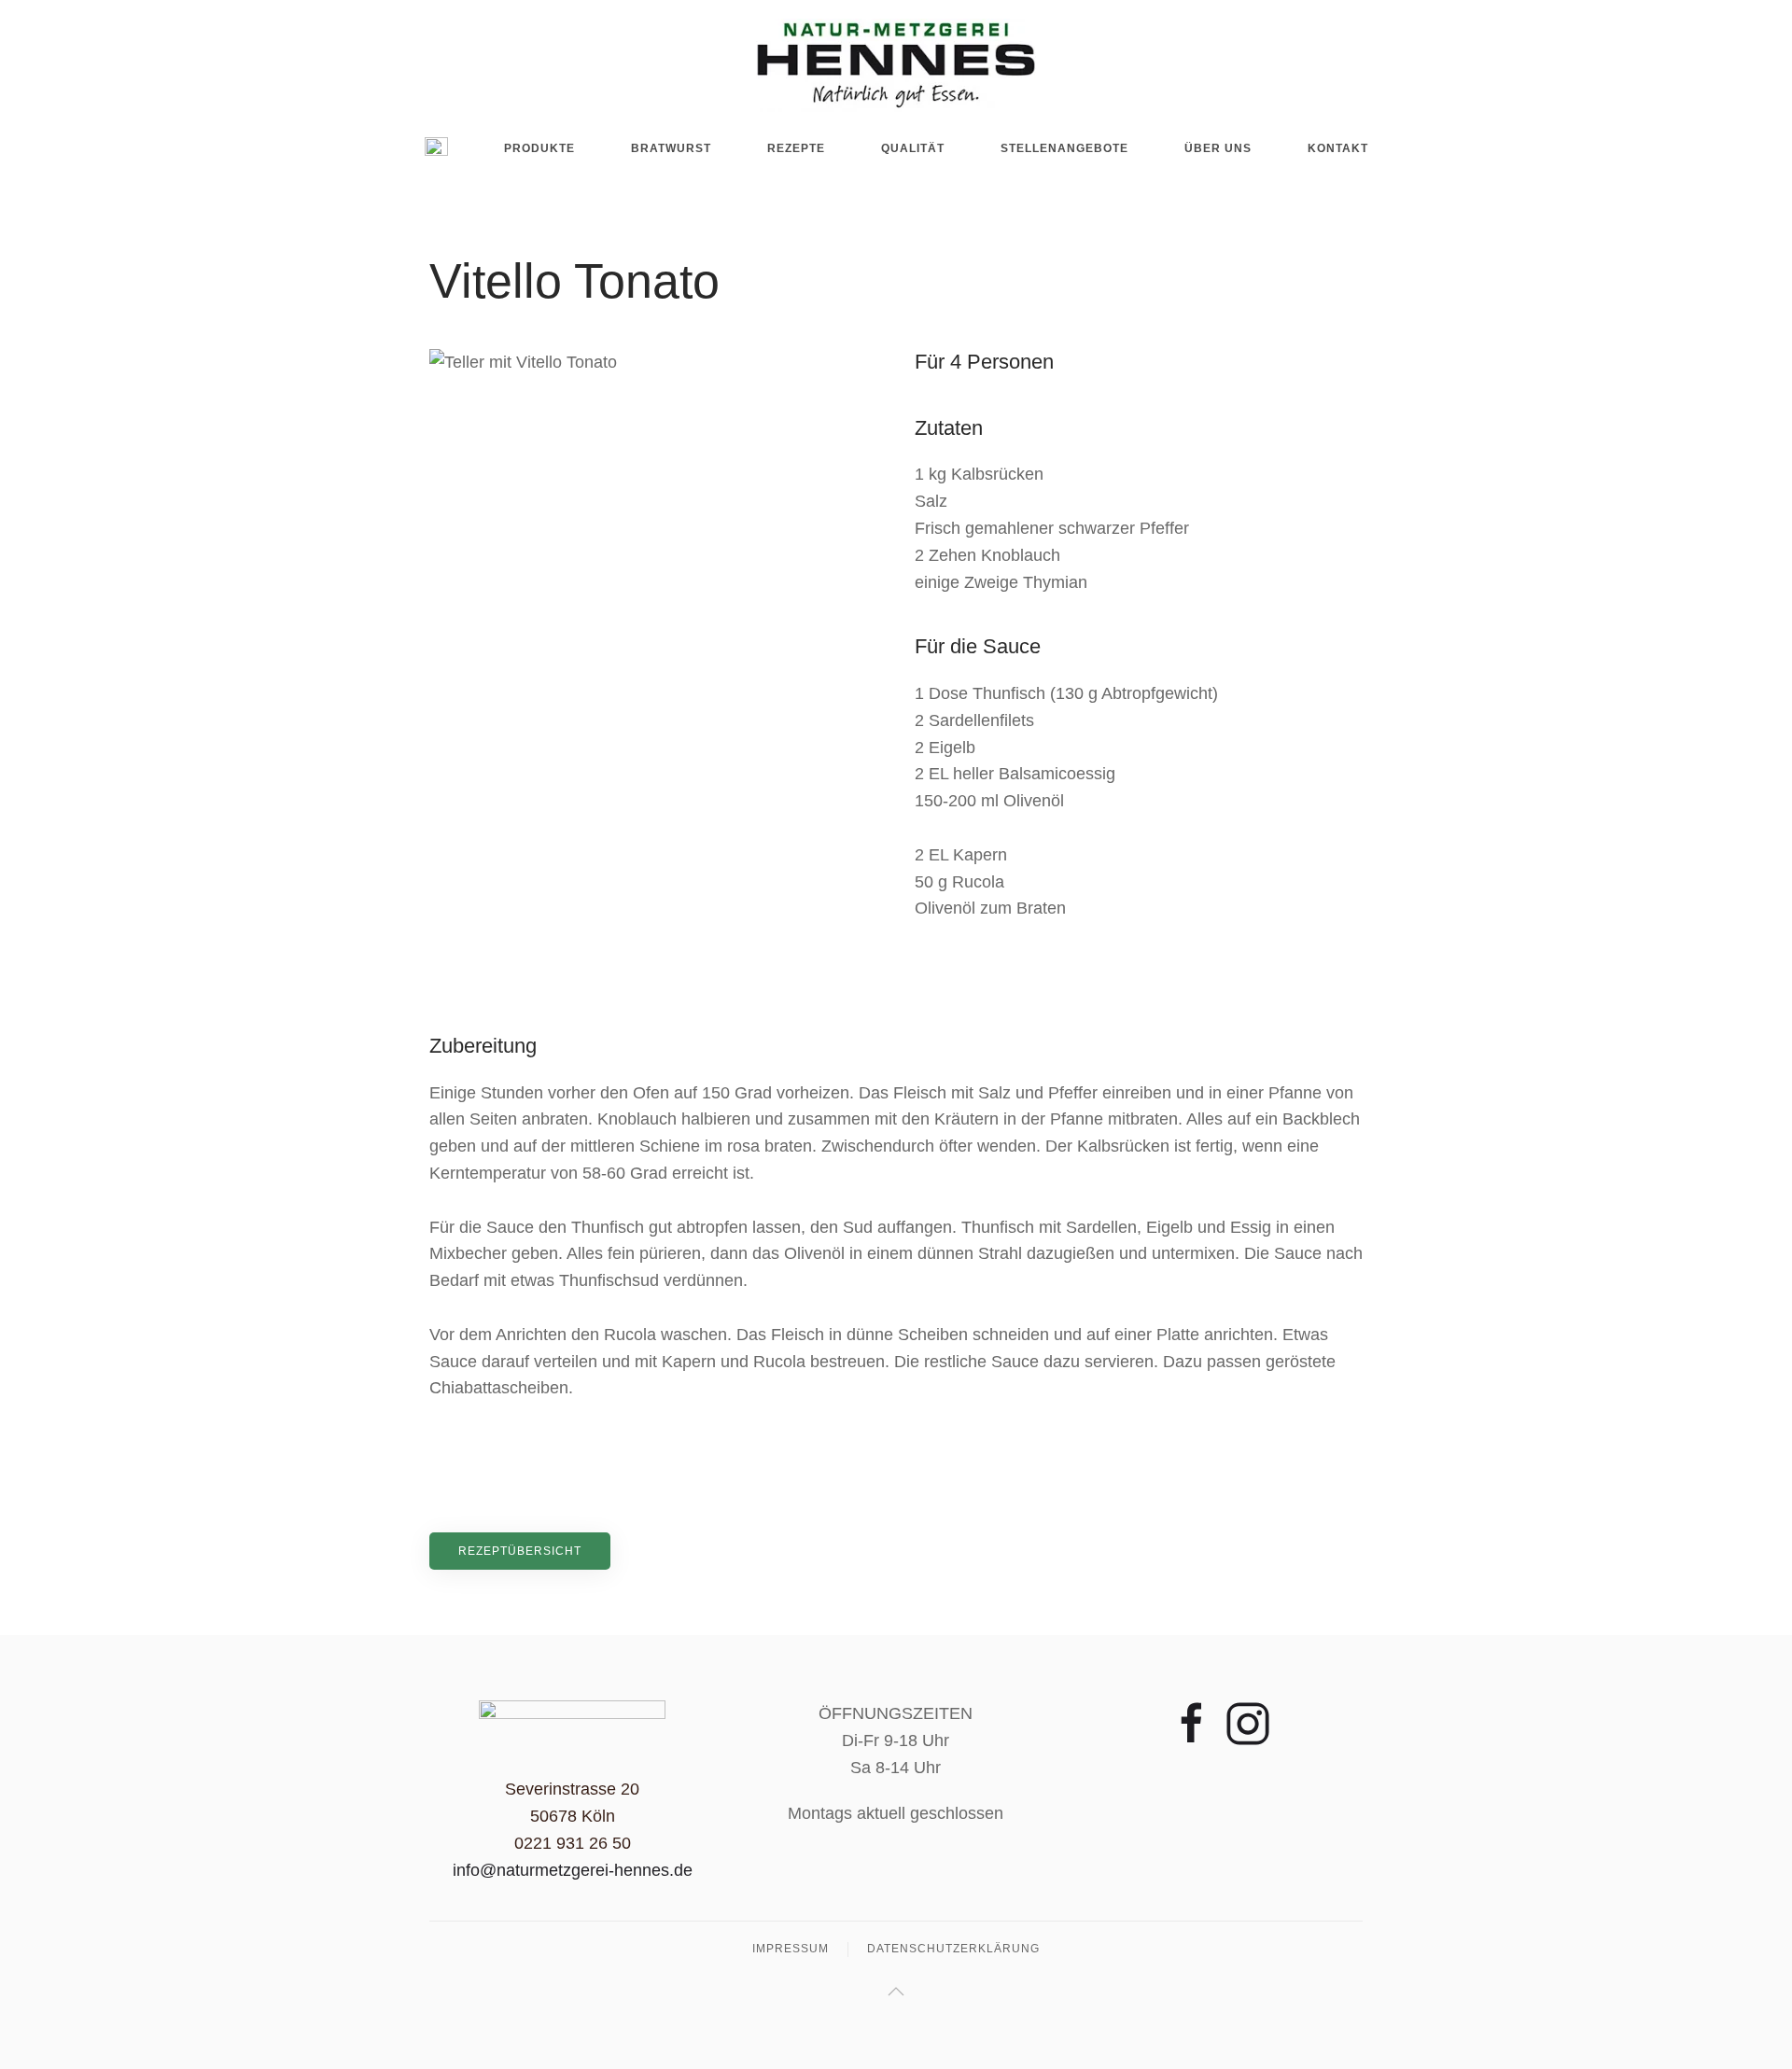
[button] (896, 1992)
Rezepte (796, 148)
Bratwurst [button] (671, 148)
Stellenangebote (1064, 148)
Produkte (539, 148)
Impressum (791, 1949)
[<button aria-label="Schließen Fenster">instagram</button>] (1248, 1723)
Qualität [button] (913, 148)
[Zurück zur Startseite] (896, 65)
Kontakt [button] (1338, 148)
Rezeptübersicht (520, 1551)
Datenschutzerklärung (953, 1949)
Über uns (1218, 148)
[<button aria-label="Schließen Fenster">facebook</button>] (1192, 1723)
